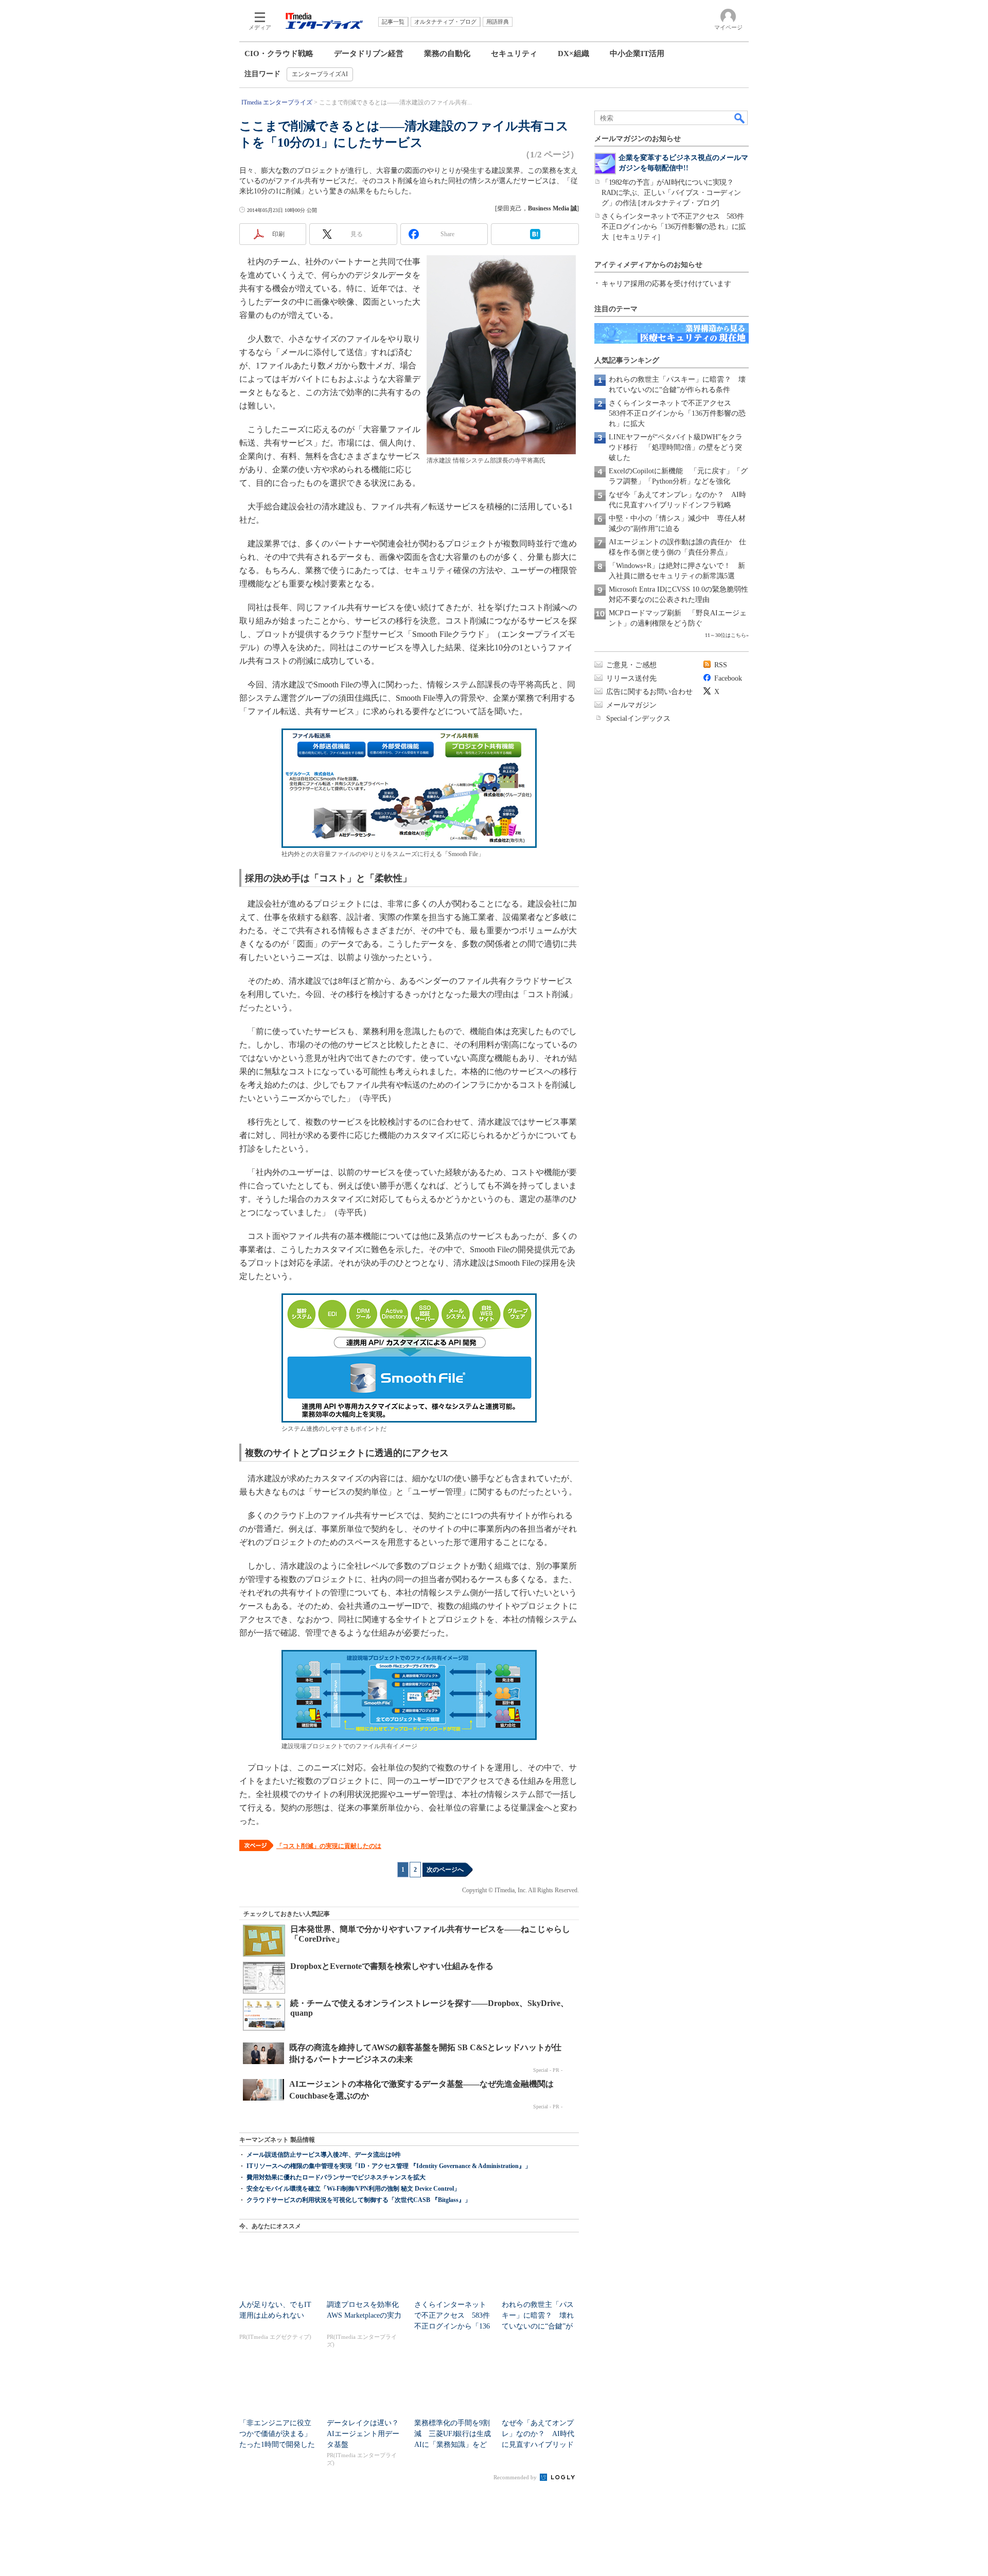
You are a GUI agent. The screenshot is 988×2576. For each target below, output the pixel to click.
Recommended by (516, 2477)
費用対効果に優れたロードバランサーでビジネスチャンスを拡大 (336, 2177)
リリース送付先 (631, 678)
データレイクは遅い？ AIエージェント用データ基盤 (366, 2434)
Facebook (728, 678)
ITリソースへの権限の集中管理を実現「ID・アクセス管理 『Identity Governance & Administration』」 (389, 2166)
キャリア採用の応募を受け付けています (666, 284)
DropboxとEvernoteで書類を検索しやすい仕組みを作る (392, 1966)
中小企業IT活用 (637, 54)
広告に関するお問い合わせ (649, 692)
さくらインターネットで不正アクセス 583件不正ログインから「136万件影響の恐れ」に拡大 (677, 413)
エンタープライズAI (320, 74)
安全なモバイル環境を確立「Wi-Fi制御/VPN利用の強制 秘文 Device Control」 (353, 2189)
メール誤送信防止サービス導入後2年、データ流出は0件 (324, 2155)
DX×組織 (574, 54)
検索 (740, 118)
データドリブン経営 (369, 54)
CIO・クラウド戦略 (279, 54)
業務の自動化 (447, 54)
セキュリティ (514, 54)
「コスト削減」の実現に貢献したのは (329, 1846)
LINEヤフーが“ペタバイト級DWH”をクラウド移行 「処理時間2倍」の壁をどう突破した (676, 447)
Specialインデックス (638, 718)
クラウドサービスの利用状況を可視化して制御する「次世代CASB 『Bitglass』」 (359, 2200)
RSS (721, 665)
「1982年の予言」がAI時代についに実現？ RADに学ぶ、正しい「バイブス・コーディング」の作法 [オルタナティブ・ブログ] (671, 193)
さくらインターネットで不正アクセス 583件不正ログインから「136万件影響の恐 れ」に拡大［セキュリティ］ (674, 227)
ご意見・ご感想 (631, 665)
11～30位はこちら (726, 635)
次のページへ (445, 1870)
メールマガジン (631, 705)
